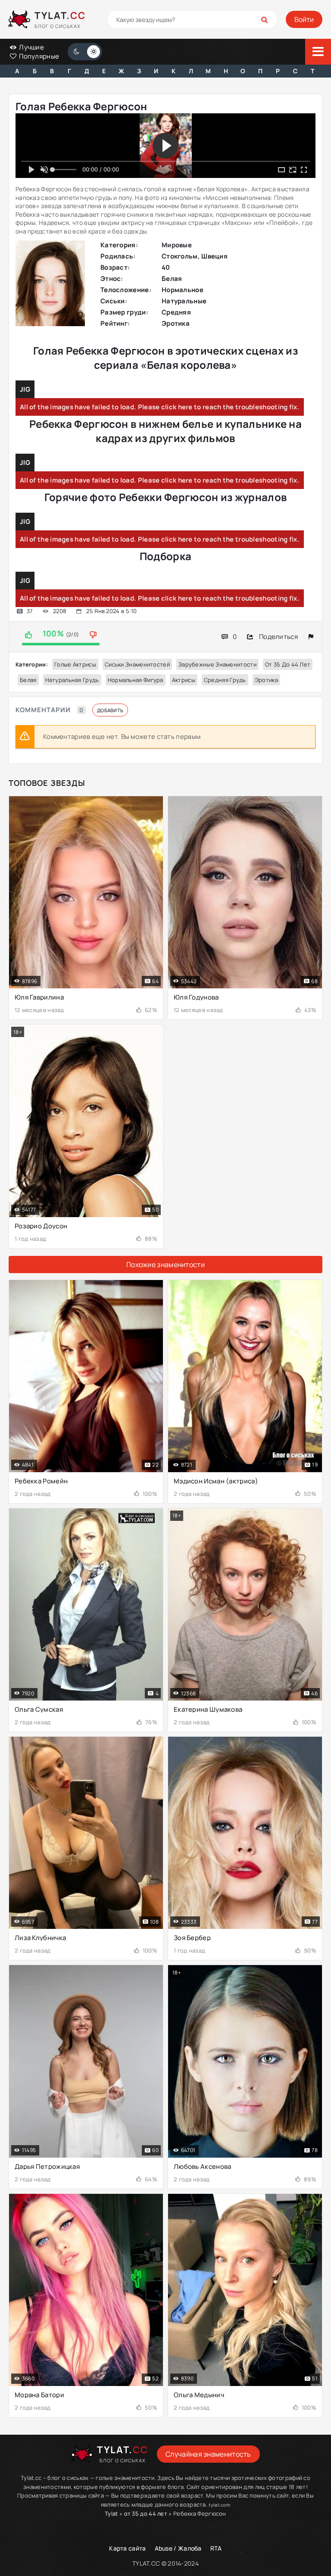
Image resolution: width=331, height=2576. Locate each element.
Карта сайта (127, 2548)
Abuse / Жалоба (178, 2548)
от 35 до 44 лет (288, 664)
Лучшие (31, 47)
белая (28, 680)
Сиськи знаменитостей (137, 664)
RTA (216, 2548)
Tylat (111, 2514)
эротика (266, 680)
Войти (304, 19)
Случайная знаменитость (208, 2454)
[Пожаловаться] (311, 637)
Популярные (38, 56)
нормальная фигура (136, 680)
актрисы (184, 680)
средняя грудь (225, 680)
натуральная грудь (72, 680)
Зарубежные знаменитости (217, 664)
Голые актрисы (75, 664)
